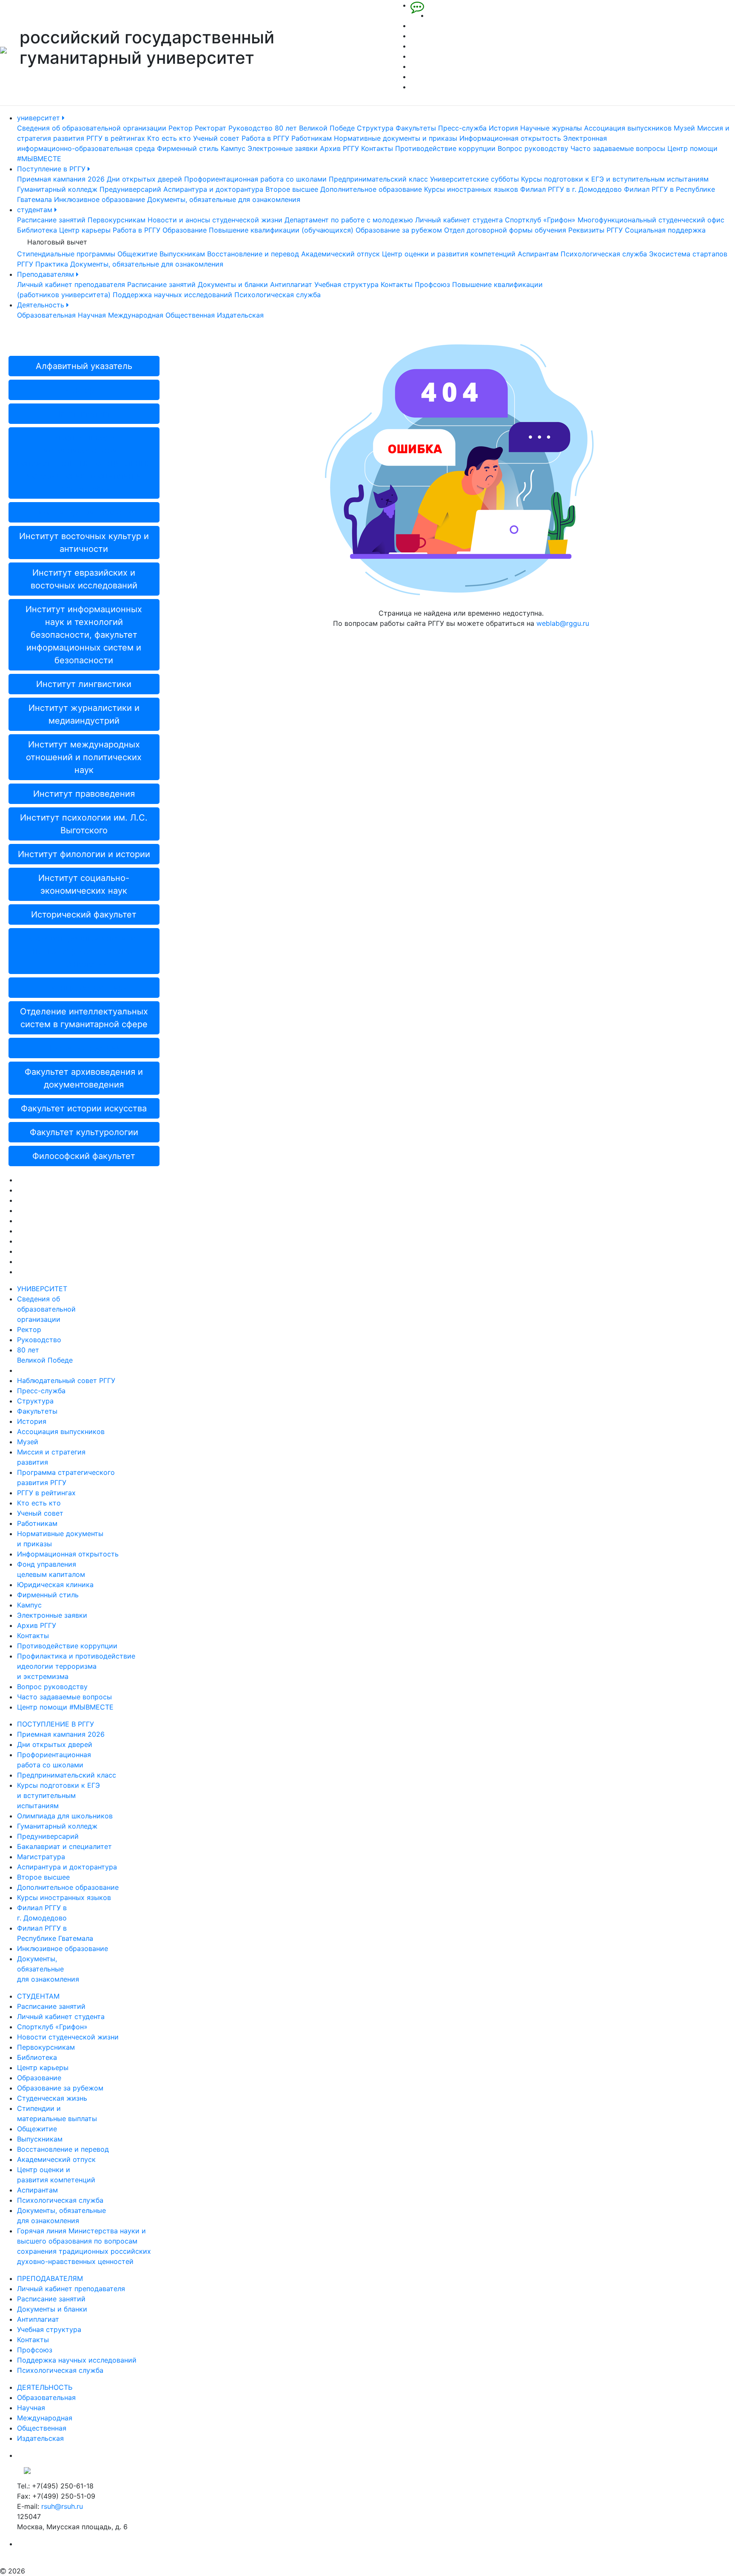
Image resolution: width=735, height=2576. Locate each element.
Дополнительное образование (371, 189)
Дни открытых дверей (144, 179)
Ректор (181, 128)
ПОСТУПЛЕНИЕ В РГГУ (56, 1724)
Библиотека (37, 230)
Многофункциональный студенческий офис (651, 220)
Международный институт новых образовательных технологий (84, 951)
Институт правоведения (84, 794)
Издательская (240, 315)
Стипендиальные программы (66, 254)
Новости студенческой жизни (68, 2037)
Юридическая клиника (55, 1585)
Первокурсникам (117, 220)
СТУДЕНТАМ (38, 1996)
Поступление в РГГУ (52, 169)
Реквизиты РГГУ (595, 230)
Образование (185, 230)
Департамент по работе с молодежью (349, 220)
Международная (136, 315)
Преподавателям (47, 274)
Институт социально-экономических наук (84, 884)
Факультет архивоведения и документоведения (84, 1078)
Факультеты (416, 128)
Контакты (377, 148)
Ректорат (211, 128)
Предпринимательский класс (378, 179)
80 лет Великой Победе (315, 128)
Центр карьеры (85, 230)
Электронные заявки (283, 148)
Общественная (190, 315)
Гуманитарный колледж (57, 189)
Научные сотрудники (84, 988)
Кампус (233, 148)
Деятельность (42, 305)
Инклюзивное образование (100, 199)
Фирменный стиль (188, 148)
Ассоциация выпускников (628, 128)
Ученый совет (216, 138)
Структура (375, 128)
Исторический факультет (84, 915)
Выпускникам (182, 254)
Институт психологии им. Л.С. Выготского (84, 824)
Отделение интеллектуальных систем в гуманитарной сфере (84, 1018)
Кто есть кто (169, 138)
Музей (684, 128)
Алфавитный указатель (84, 366)
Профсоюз (432, 284)
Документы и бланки (233, 284)
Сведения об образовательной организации (92, 128)
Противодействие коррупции (445, 148)
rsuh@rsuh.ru (62, 2506)
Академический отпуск (340, 254)
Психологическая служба (604, 254)
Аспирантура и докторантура (213, 189)
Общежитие (137, 254)
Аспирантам (538, 254)
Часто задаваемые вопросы (618, 148)
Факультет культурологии (84, 1132)
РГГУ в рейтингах (116, 138)
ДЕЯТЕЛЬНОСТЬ (45, 2387)
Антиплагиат (291, 284)
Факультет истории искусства (84, 1108)
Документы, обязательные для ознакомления (224, 199)
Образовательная (46, 315)
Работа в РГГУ (265, 138)
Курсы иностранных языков (471, 189)
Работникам (312, 138)
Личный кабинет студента (459, 220)
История (503, 128)
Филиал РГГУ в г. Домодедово (571, 189)
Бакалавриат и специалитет (64, 1846)
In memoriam (84, 414)
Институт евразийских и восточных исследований (84, 579)
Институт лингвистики (84, 684)
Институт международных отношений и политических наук (84, 757)
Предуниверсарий (130, 189)
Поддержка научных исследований (172, 295)
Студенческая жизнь (52, 2098)
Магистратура (41, 1857)
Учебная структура (346, 284)
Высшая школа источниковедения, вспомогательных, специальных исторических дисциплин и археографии (84, 463)
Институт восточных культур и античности (84, 542)
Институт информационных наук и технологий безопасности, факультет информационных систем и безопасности (84, 635)
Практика (52, 264)
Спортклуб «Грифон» (540, 220)
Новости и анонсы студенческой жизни (215, 220)
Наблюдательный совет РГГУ (66, 1380)
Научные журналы (551, 128)
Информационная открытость (510, 138)
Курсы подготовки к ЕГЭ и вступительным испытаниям (615, 179)
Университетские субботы (474, 179)
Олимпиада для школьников (65, 1816)
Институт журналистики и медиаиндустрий (84, 714)
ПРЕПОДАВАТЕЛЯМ (50, 2278)
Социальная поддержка (665, 230)
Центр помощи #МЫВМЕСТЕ (65, 1707)
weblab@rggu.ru (563, 623)
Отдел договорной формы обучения (505, 230)
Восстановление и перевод (253, 254)
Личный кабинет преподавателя (71, 284)
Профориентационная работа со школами (255, 179)
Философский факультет (84, 1156)
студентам (36, 210)
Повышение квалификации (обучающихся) (281, 230)
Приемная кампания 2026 (61, 179)
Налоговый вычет (57, 242)
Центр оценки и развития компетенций (449, 254)
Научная (92, 315)
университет (40, 118)
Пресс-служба (462, 128)
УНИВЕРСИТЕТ (42, 1289)
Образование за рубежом (399, 230)
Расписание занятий (51, 220)
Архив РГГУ (339, 148)
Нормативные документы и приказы (396, 138)
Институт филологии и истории (84, 854)
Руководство (251, 128)
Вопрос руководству (533, 148)
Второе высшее (292, 189)
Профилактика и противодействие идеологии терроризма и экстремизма (76, 1666)
